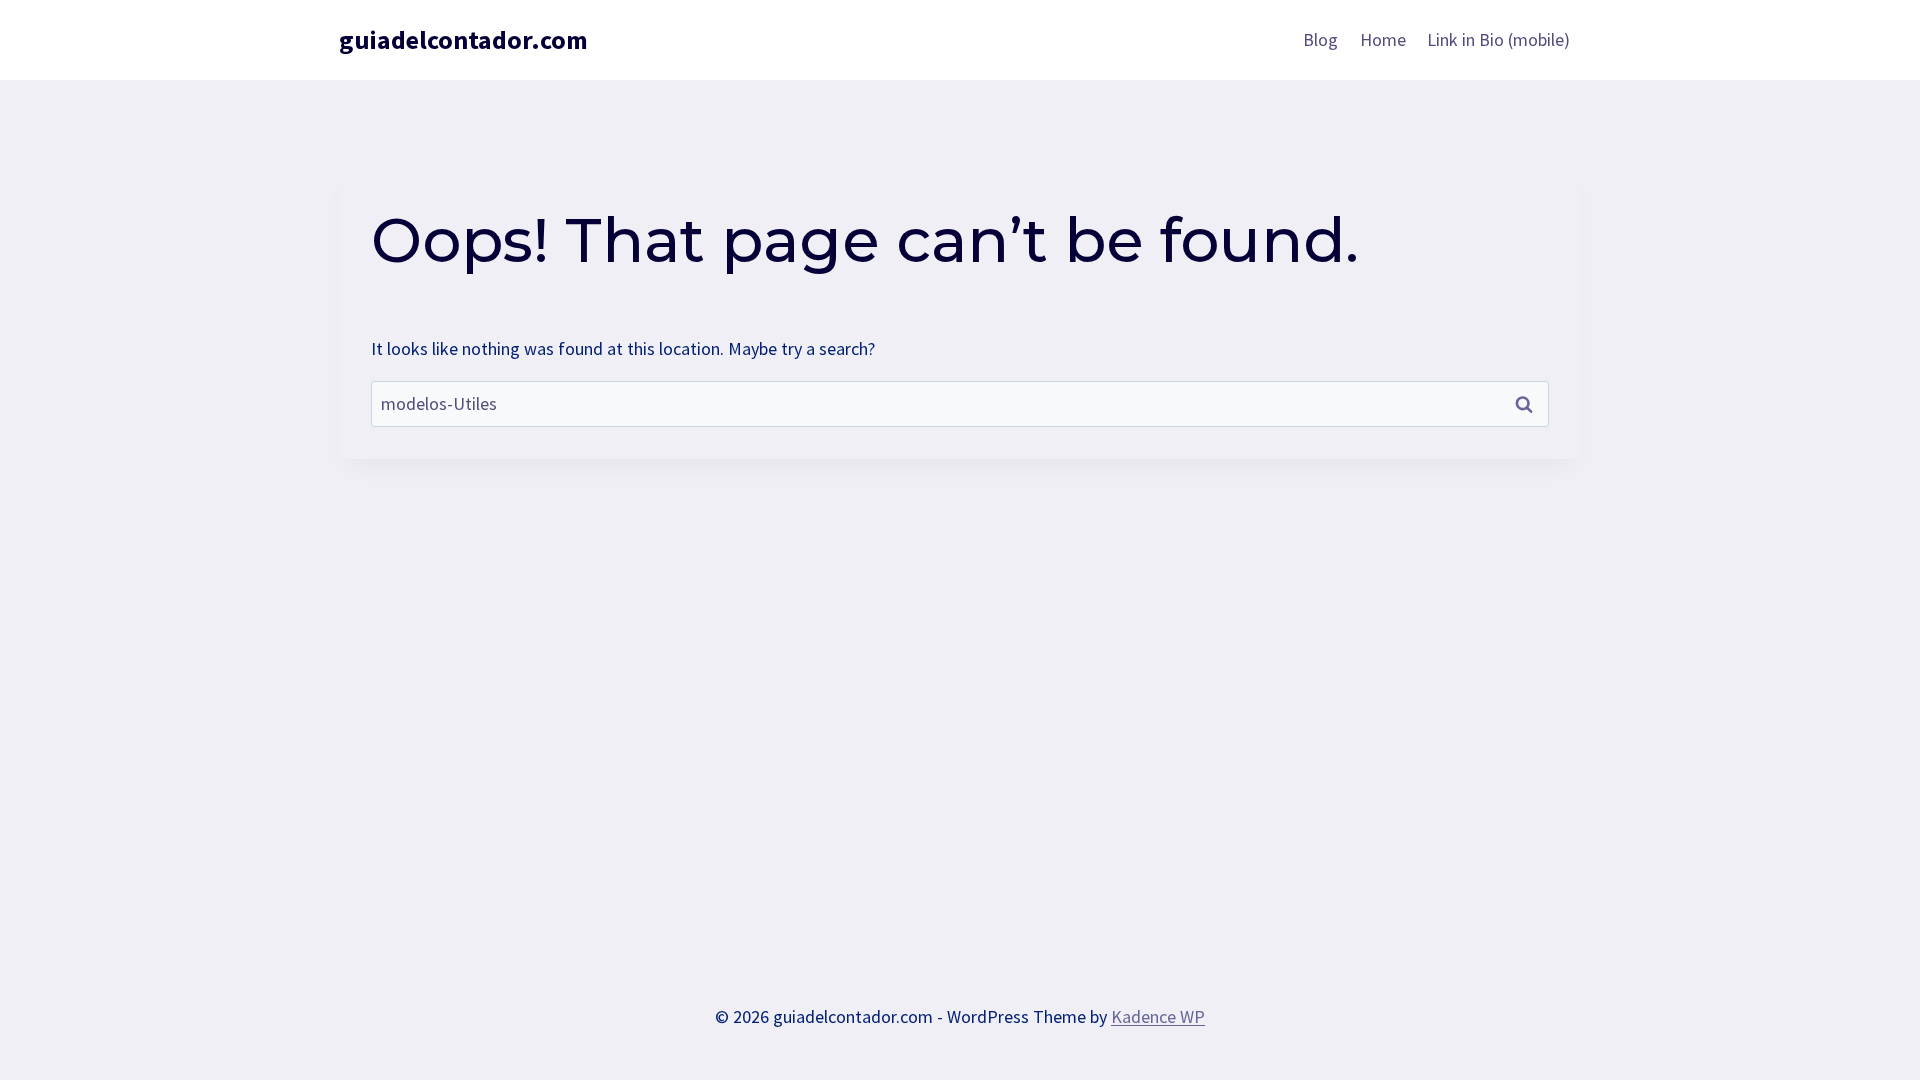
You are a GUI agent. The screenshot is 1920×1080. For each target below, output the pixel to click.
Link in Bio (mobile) (1498, 39)
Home (1383, 39)
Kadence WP (1158, 1016)
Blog (1320, 39)
